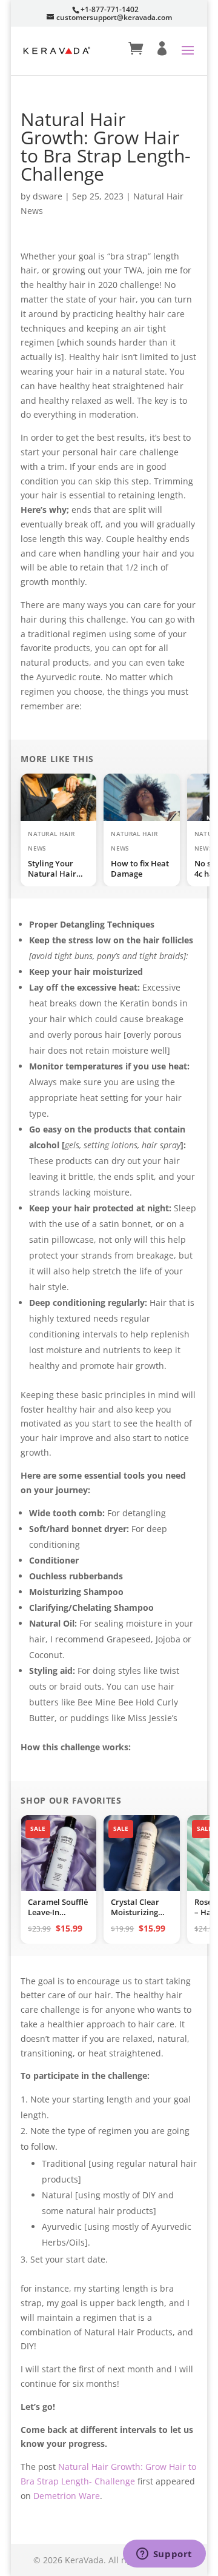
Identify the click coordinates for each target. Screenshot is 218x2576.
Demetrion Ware (67, 2496)
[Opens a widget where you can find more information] (164, 2555)
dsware (48, 196)
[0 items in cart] (136, 49)
